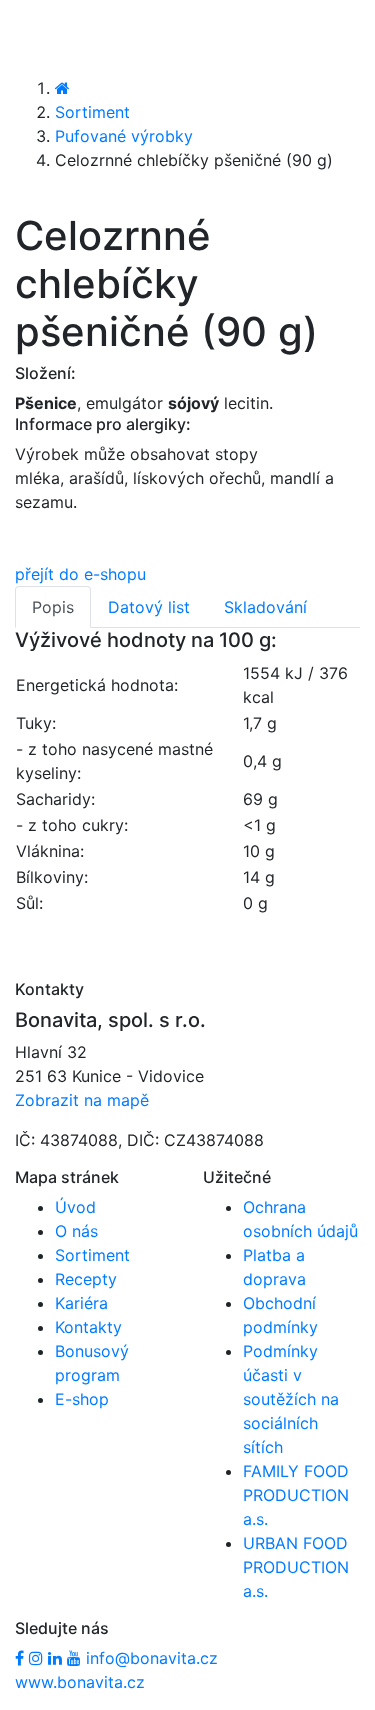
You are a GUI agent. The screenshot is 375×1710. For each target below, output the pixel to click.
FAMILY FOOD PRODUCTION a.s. (296, 1495)
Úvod (75, 1207)
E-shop (82, 1399)
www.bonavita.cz (80, 1682)
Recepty (86, 1279)
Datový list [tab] (149, 607)
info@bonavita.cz (152, 1658)
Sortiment (92, 112)
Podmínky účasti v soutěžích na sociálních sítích (291, 1399)
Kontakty (88, 1327)
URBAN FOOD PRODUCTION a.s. (296, 1567)
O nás (76, 1231)
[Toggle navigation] (44, 37)
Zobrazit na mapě (82, 1100)
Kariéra (81, 1303)
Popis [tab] (53, 607)
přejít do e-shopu (80, 574)
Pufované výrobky (124, 136)
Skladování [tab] (265, 607)
